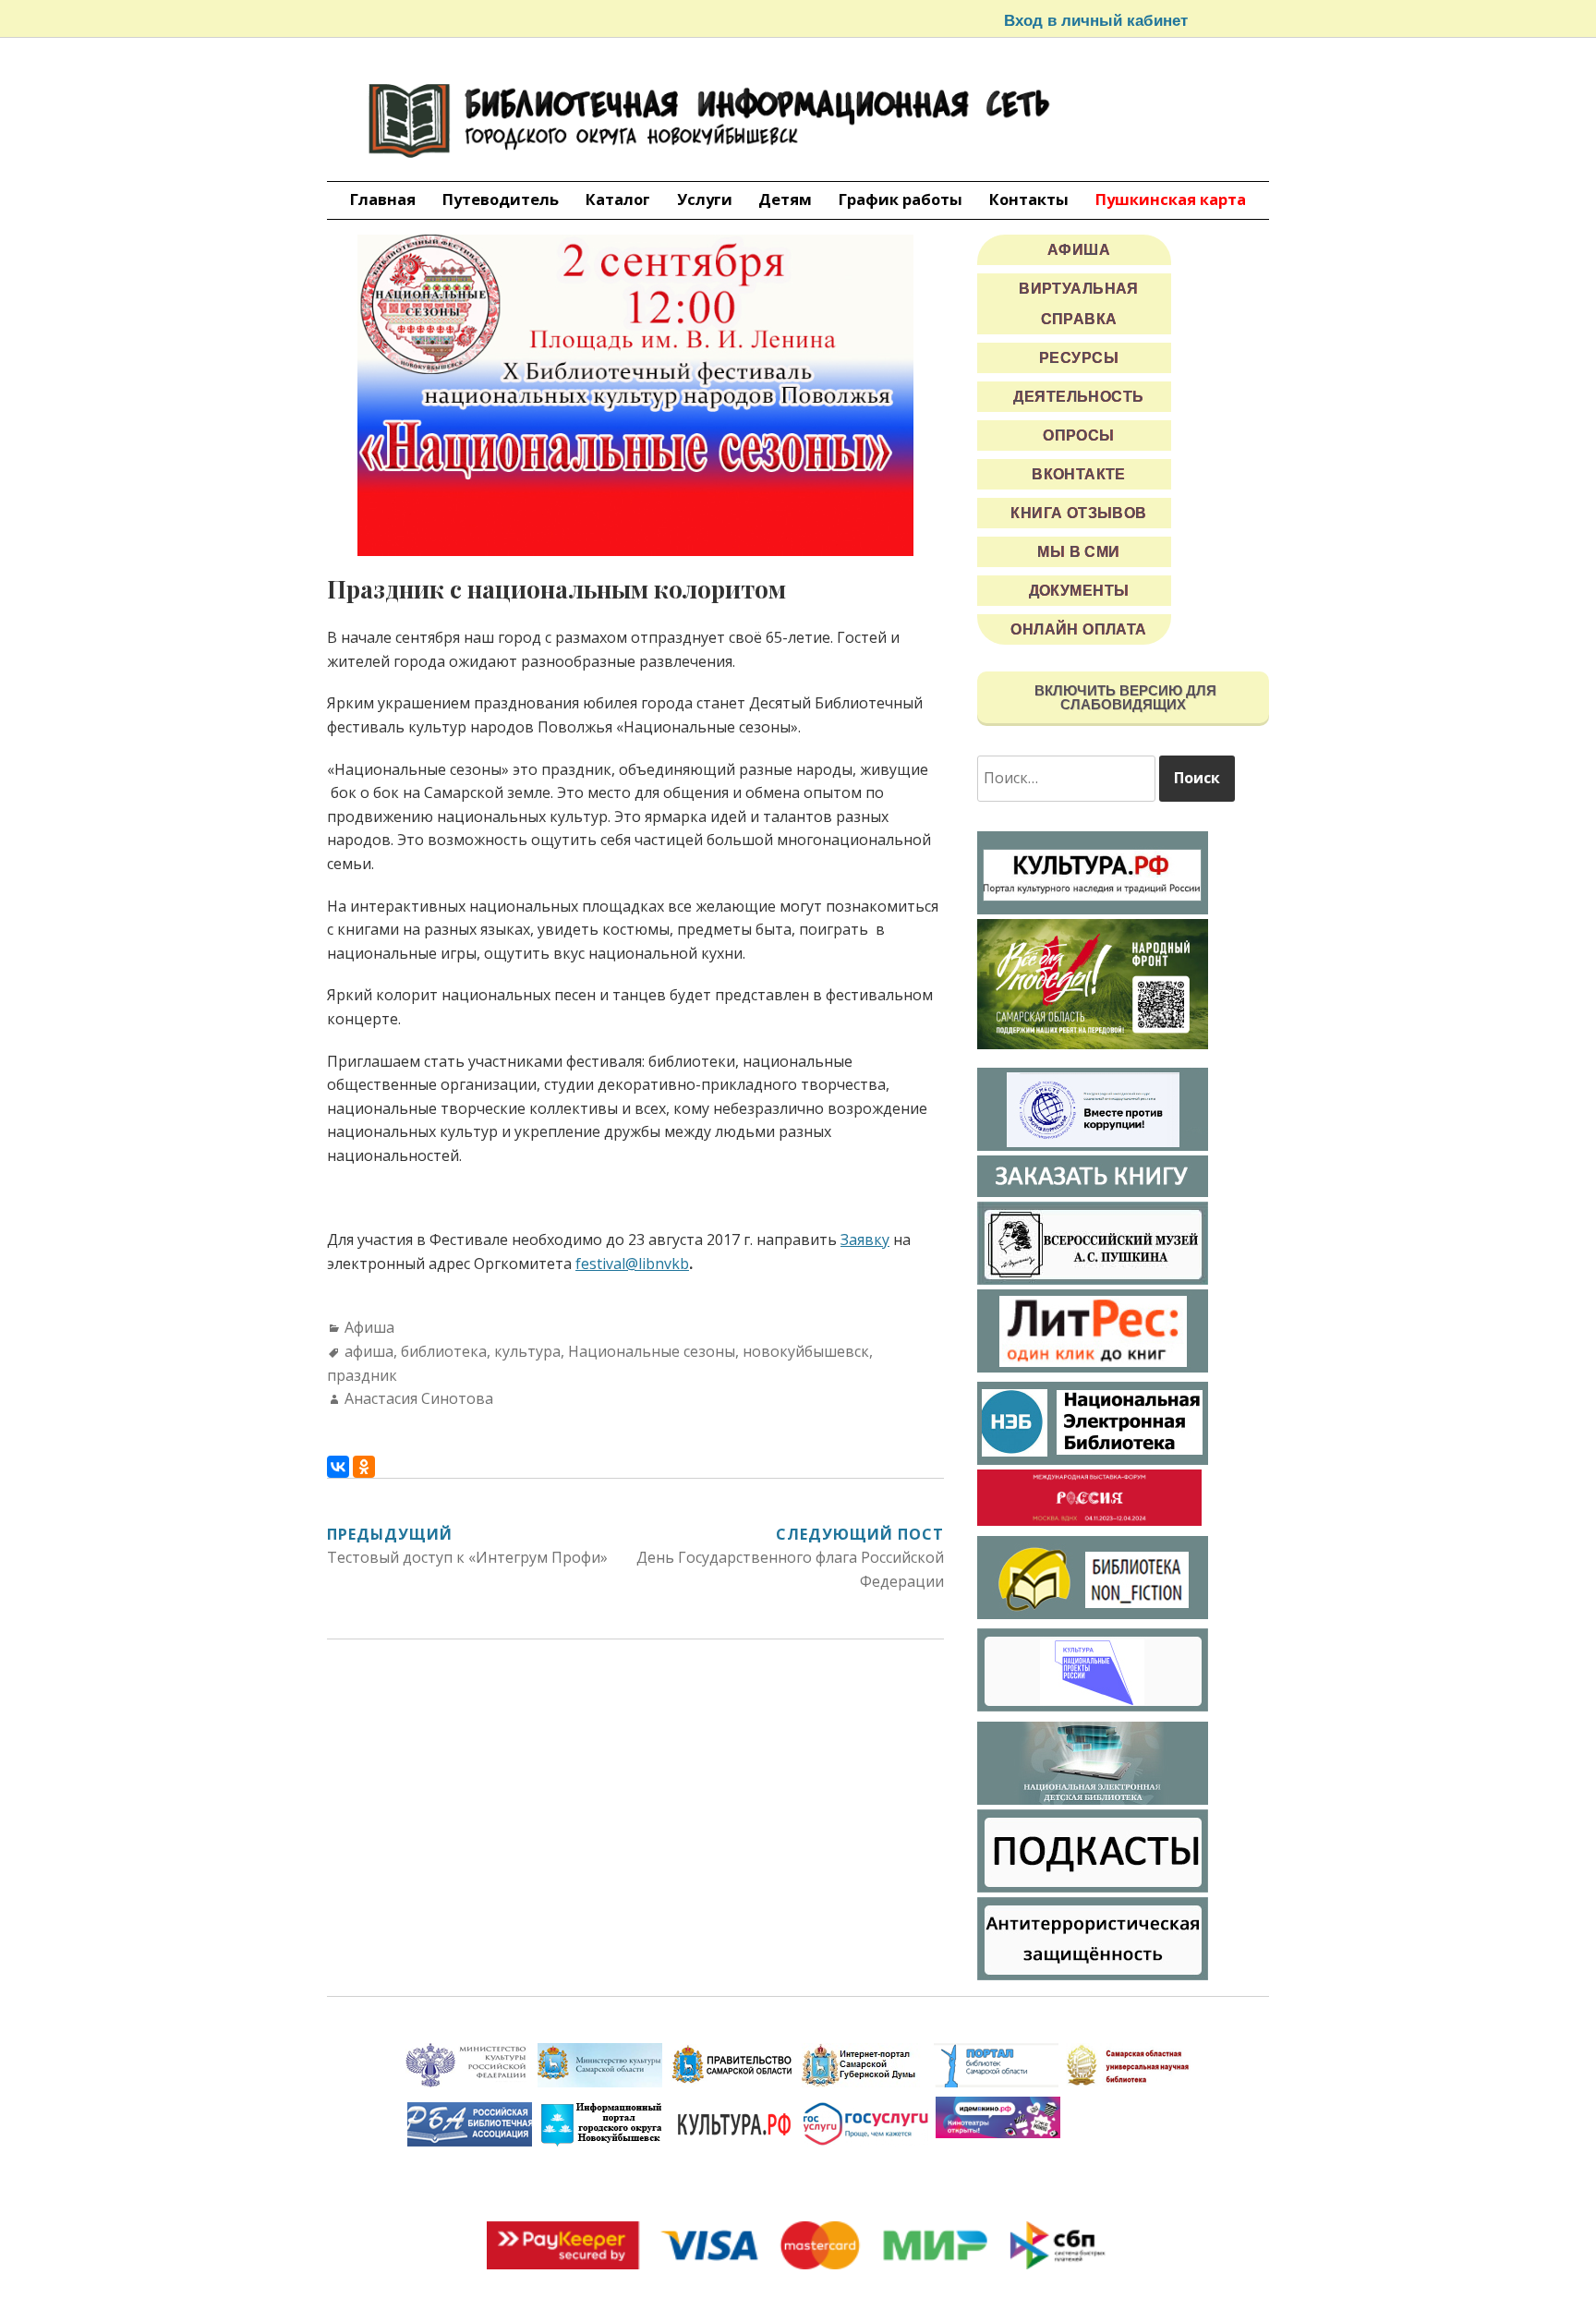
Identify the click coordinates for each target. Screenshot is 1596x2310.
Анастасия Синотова (419, 1398)
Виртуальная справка (1079, 304)
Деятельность (1078, 397)
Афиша (369, 1327)
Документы (1079, 591)
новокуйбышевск (806, 1351)
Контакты (1029, 199)
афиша (369, 1351)
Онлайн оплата (1079, 629)
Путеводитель (501, 199)
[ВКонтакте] (338, 1467)
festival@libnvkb (632, 1264)
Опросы (1079, 435)
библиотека (444, 1351)
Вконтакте (1079, 474)
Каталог (618, 199)
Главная (383, 199)
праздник (362, 1375)
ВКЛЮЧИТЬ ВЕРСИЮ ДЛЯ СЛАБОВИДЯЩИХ (1124, 697)
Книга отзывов (1079, 513)
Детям (785, 199)
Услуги (705, 199)
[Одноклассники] (364, 1467)
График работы (901, 199)
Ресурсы (1079, 358)
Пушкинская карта (1171, 199)
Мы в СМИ (1078, 552)
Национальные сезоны (652, 1351)
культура (527, 1351)
